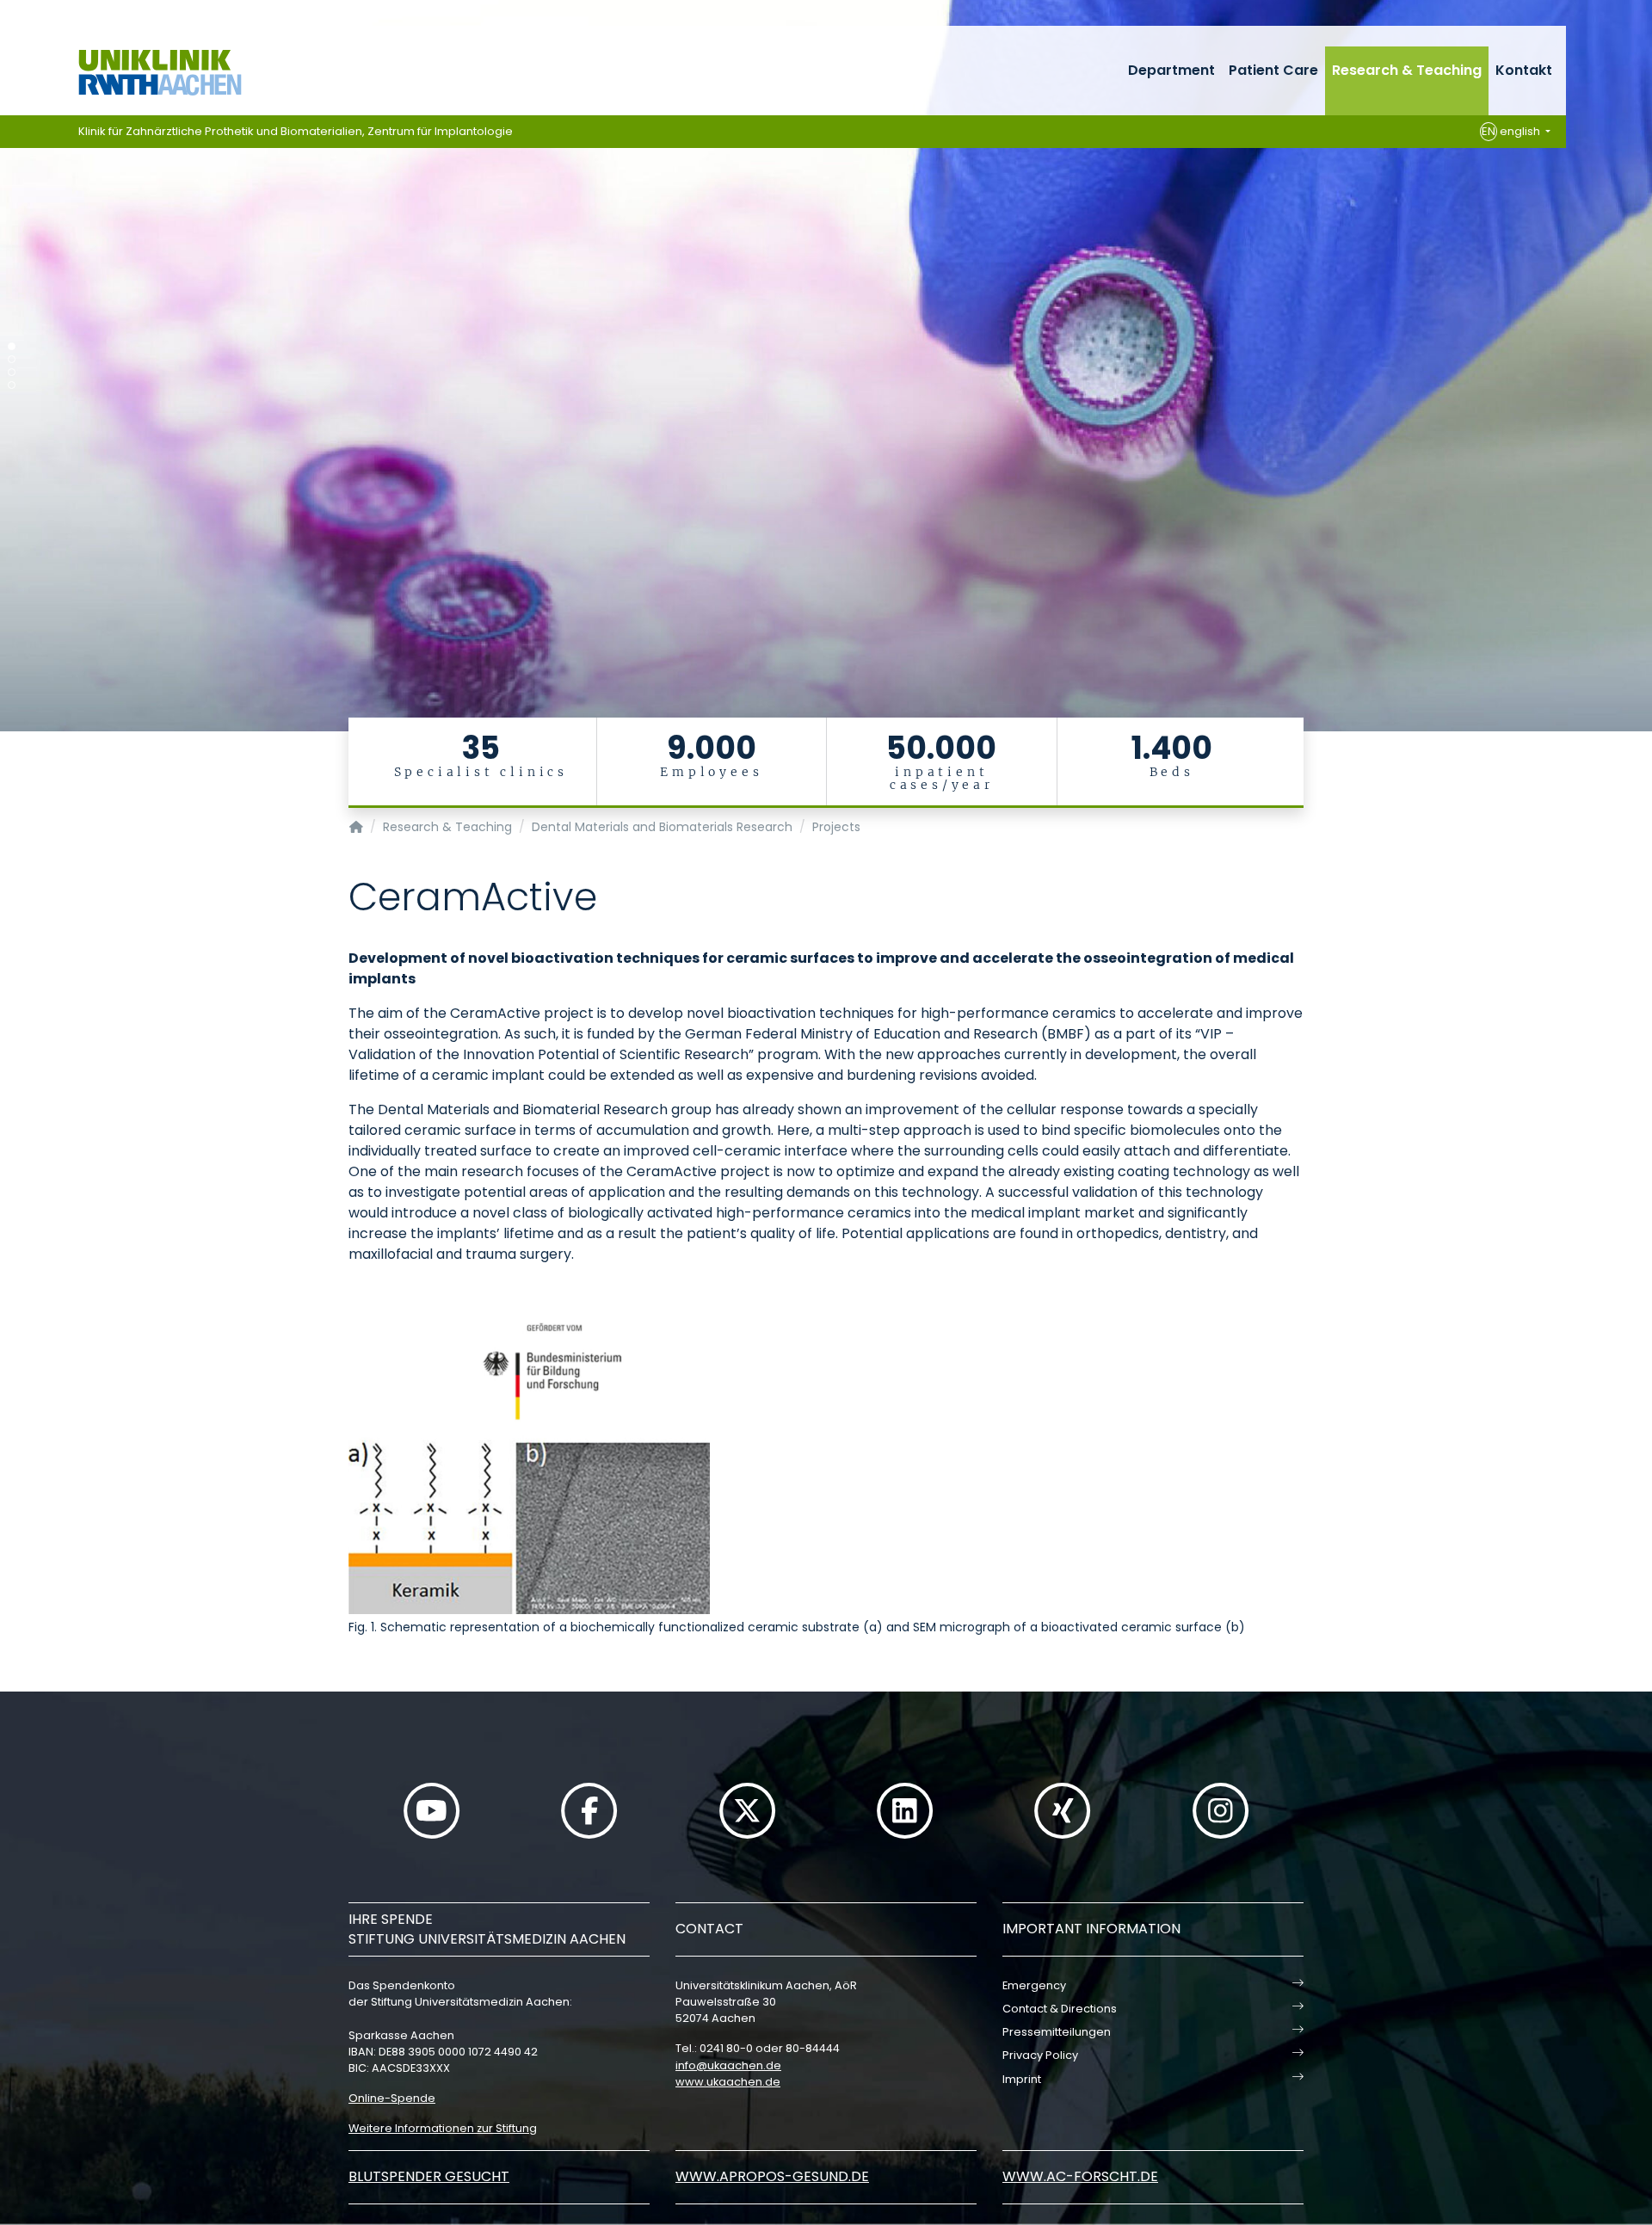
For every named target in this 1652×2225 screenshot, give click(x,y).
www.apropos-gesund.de (772, 2176)
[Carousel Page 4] (12, 385)
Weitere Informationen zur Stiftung (443, 2128)
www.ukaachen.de (728, 2082)
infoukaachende (728, 2065)
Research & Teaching (1407, 70)
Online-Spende (392, 2098)
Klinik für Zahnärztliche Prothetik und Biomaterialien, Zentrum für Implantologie (296, 131)
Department (1171, 70)
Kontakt (1524, 70)
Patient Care (1273, 70)
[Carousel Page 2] (12, 359)
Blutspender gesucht (429, 2176)
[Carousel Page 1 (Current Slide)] (12, 346)
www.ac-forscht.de (1080, 2176)
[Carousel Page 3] (12, 372)
